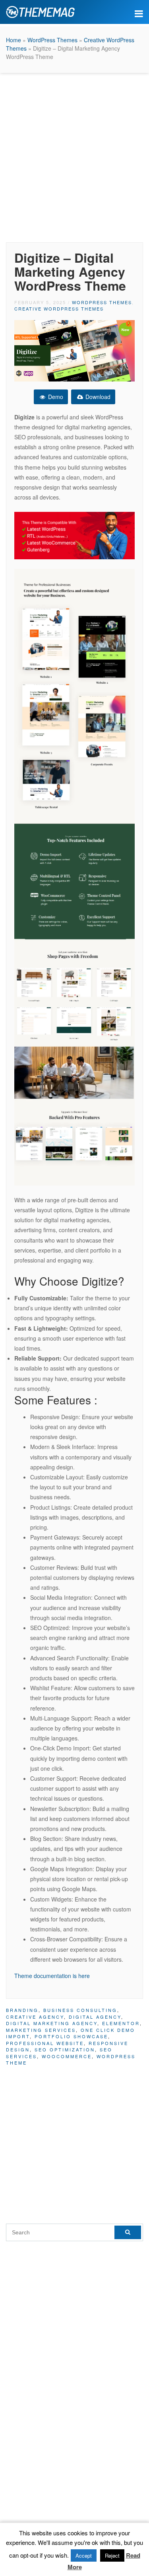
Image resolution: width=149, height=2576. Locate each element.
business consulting (80, 2010)
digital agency (95, 2017)
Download (97, 397)
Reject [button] (112, 2555)
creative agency (35, 2017)
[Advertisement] (74, 156)
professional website (45, 2043)
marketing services (41, 2030)
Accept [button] (84, 2555)
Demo (55, 397)
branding (22, 2010)
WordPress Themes (52, 40)
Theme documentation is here (52, 1976)
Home (14, 40)
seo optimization (65, 2049)
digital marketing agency (52, 2023)
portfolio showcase (71, 2036)
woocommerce (67, 2056)
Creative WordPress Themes (59, 309)
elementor (121, 2023)
